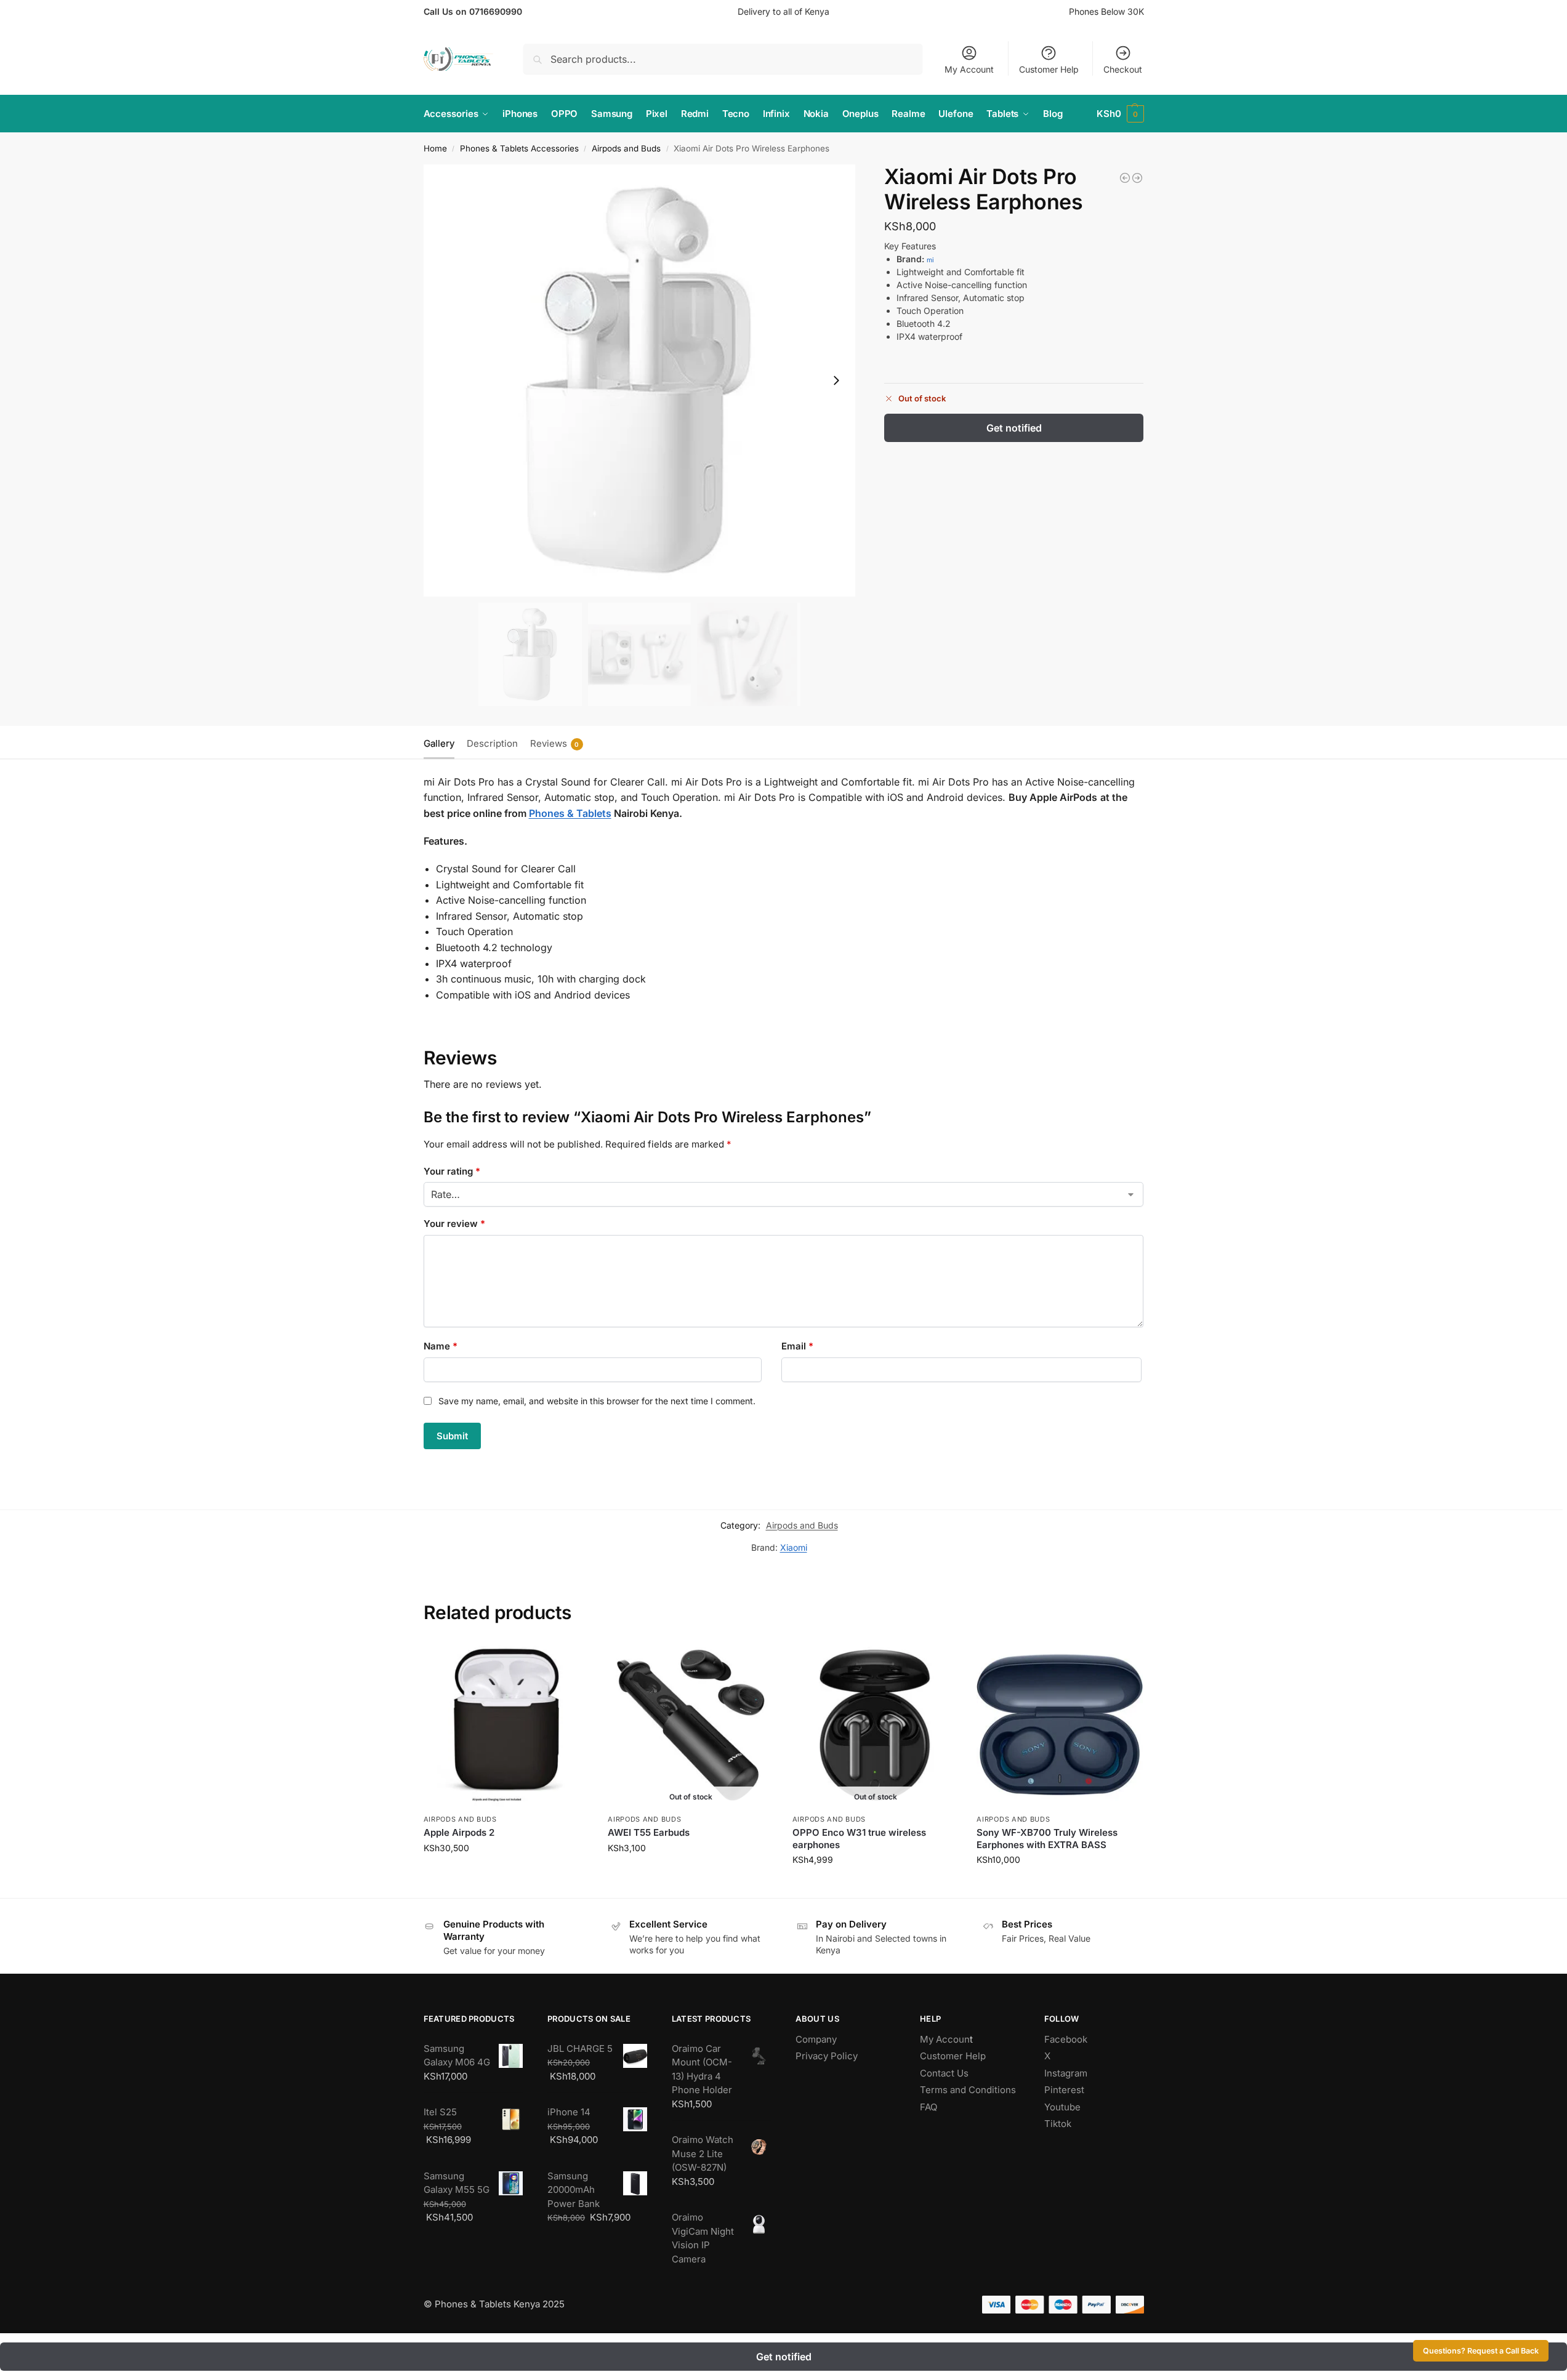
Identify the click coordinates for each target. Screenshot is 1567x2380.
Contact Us (944, 2073)
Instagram (1066, 2073)
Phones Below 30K (1106, 11)
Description (492, 743)
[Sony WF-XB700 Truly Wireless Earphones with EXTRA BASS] (1060, 1724)
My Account (969, 69)
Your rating (452, 1171)
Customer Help (1049, 69)
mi (930, 260)
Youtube (1062, 2107)
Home (435, 148)
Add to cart (506, 1874)
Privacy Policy (827, 2056)
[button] (1120, 114)
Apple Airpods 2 (459, 1832)
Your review (454, 1224)
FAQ (929, 2107)
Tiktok (1058, 2124)
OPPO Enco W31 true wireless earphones (859, 1839)
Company (816, 2039)
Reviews (555, 743)
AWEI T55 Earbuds (649, 1832)
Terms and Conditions (968, 2090)
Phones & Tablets (570, 813)
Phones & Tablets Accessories (519, 148)
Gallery (439, 743)
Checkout (1123, 69)
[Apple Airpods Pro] (1125, 178)
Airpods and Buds (626, 148)
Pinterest (1064, 2090)
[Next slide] (836, 380)
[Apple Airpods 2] (1137, 178)
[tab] (442, 742)
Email (797, 1346)
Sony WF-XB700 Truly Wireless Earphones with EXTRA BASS (1047, 1839)
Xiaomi (794, 1547)
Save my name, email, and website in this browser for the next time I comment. (597, 1401)
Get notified (1014, 428)
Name (441, 1346)
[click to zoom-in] (640, 380)
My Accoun (945, 2039)
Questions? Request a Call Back (1481, 2351)
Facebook (1066, 2039)
